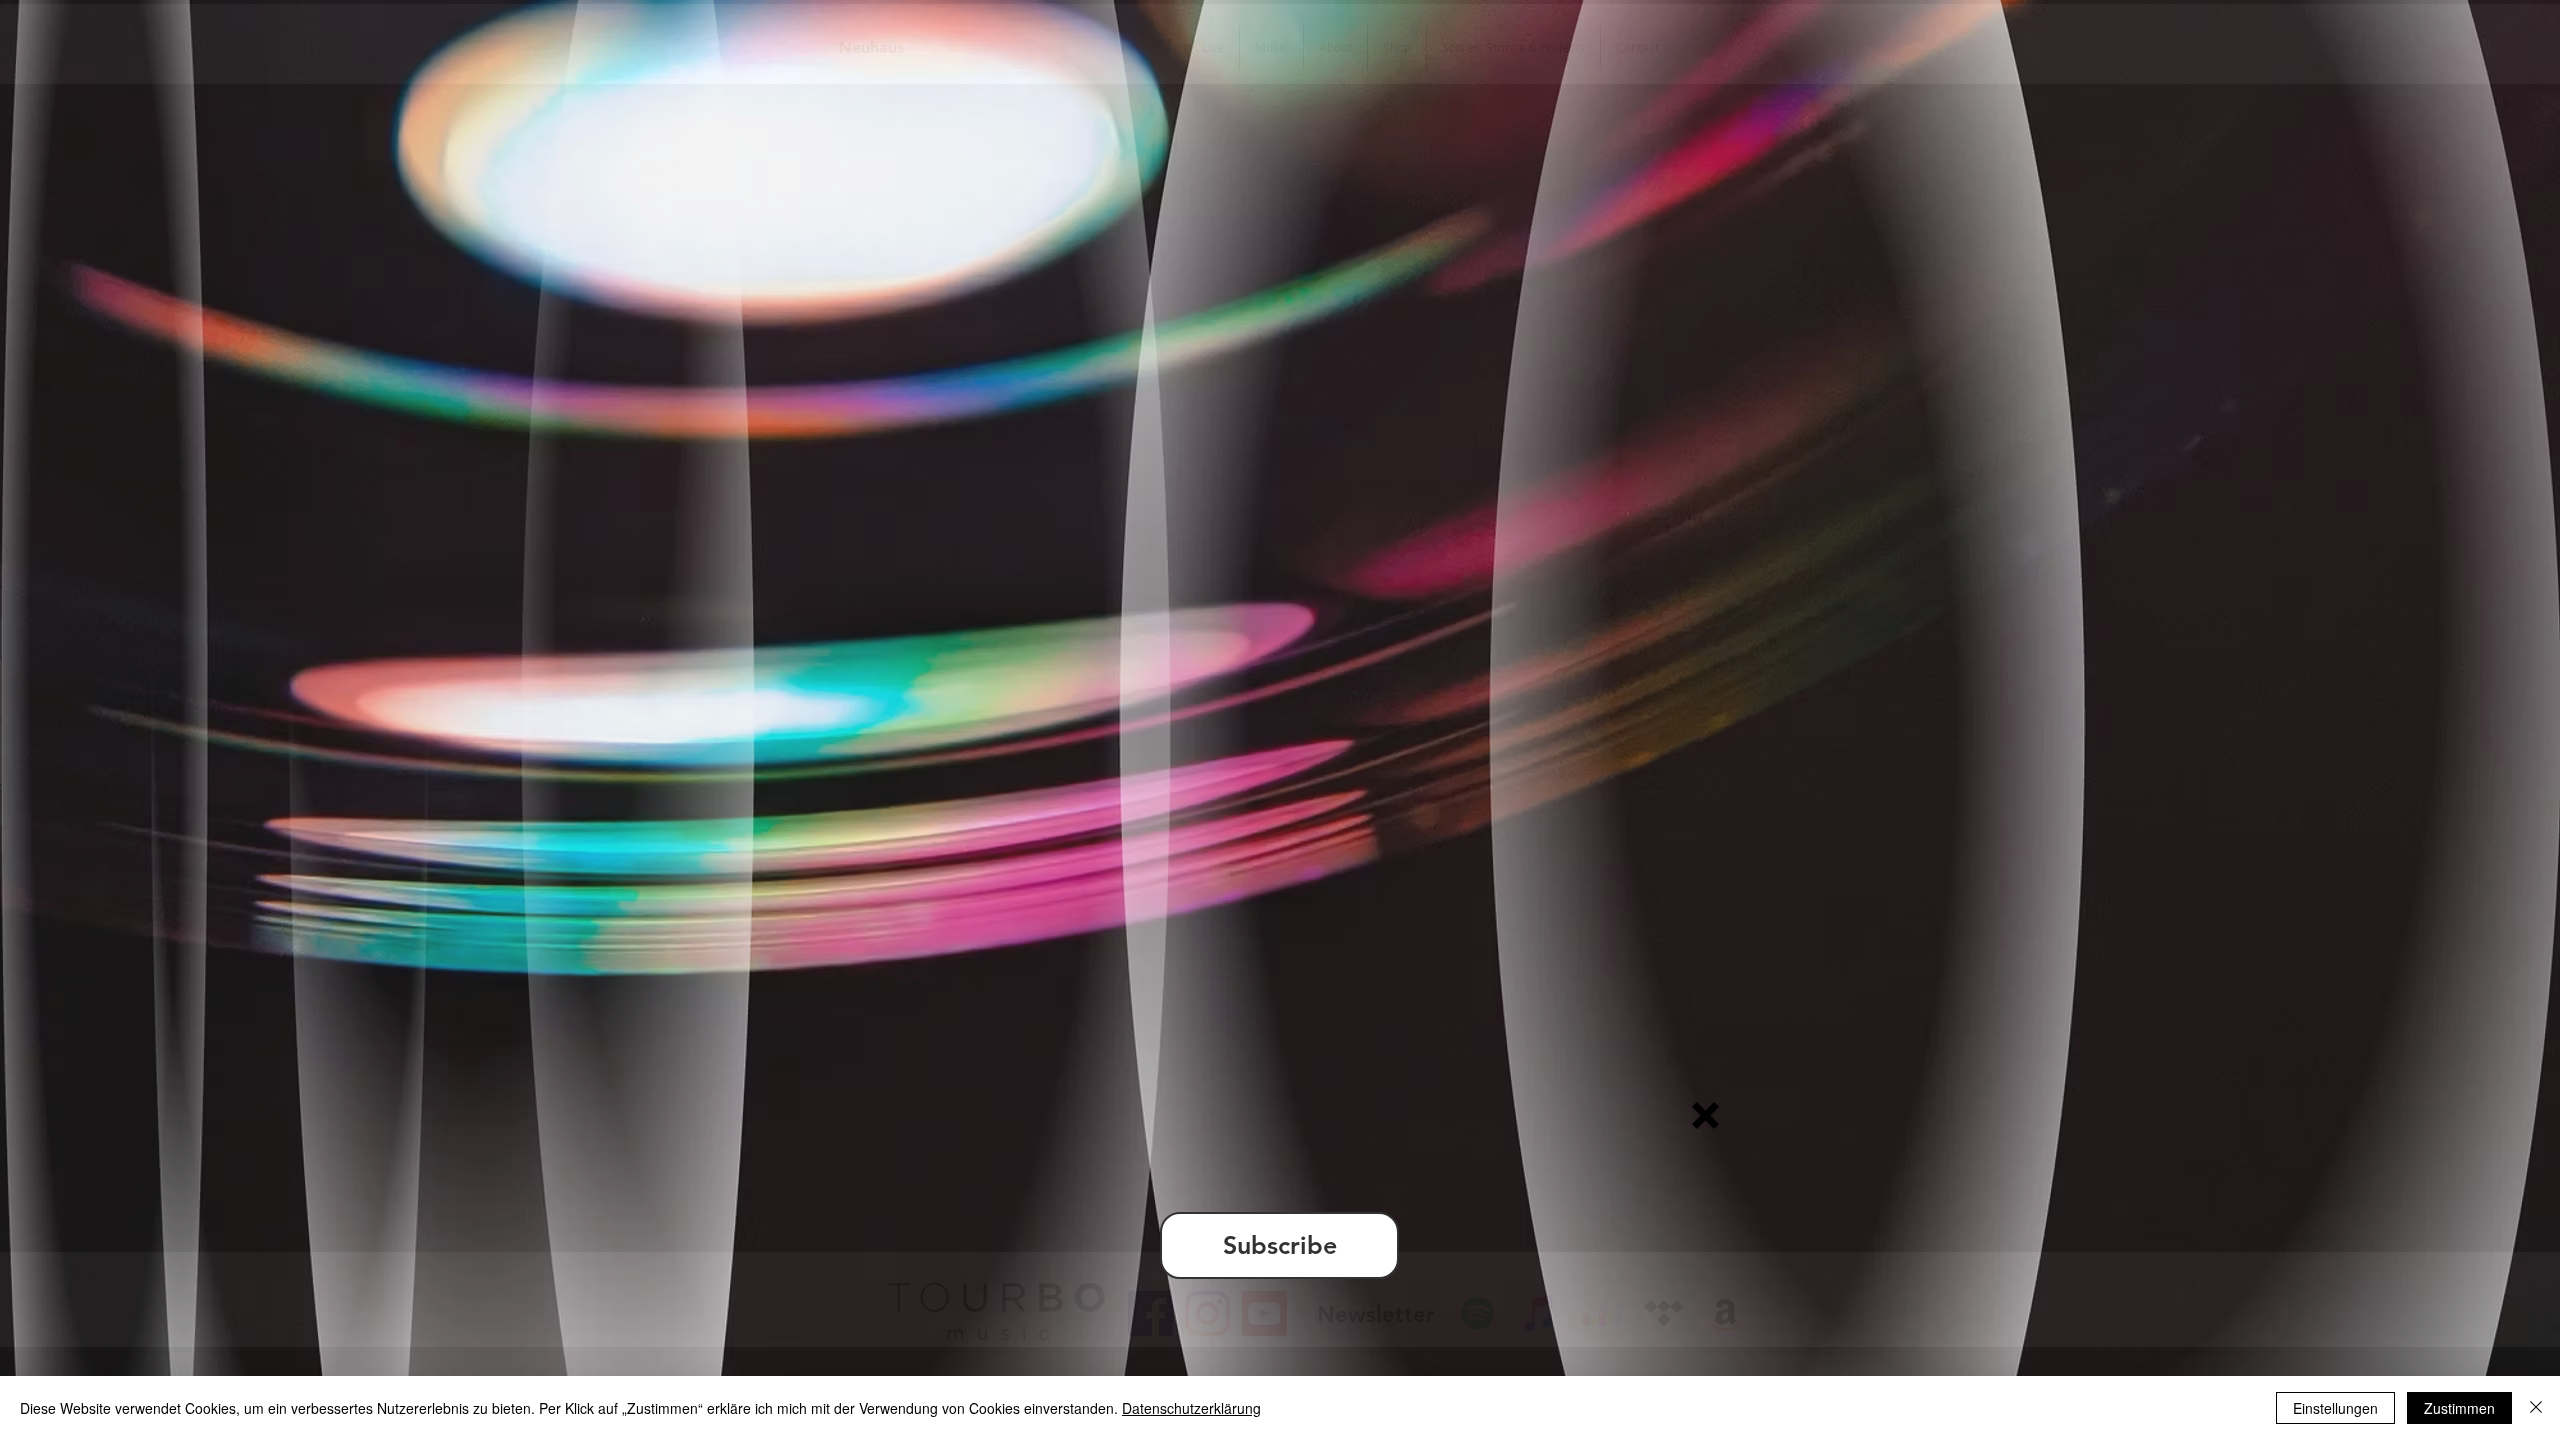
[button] (1705, 1115)
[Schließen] (2536, 1408)
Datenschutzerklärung (1191, 1408)
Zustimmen (2459, 1408)
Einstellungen (2335, 1408)
